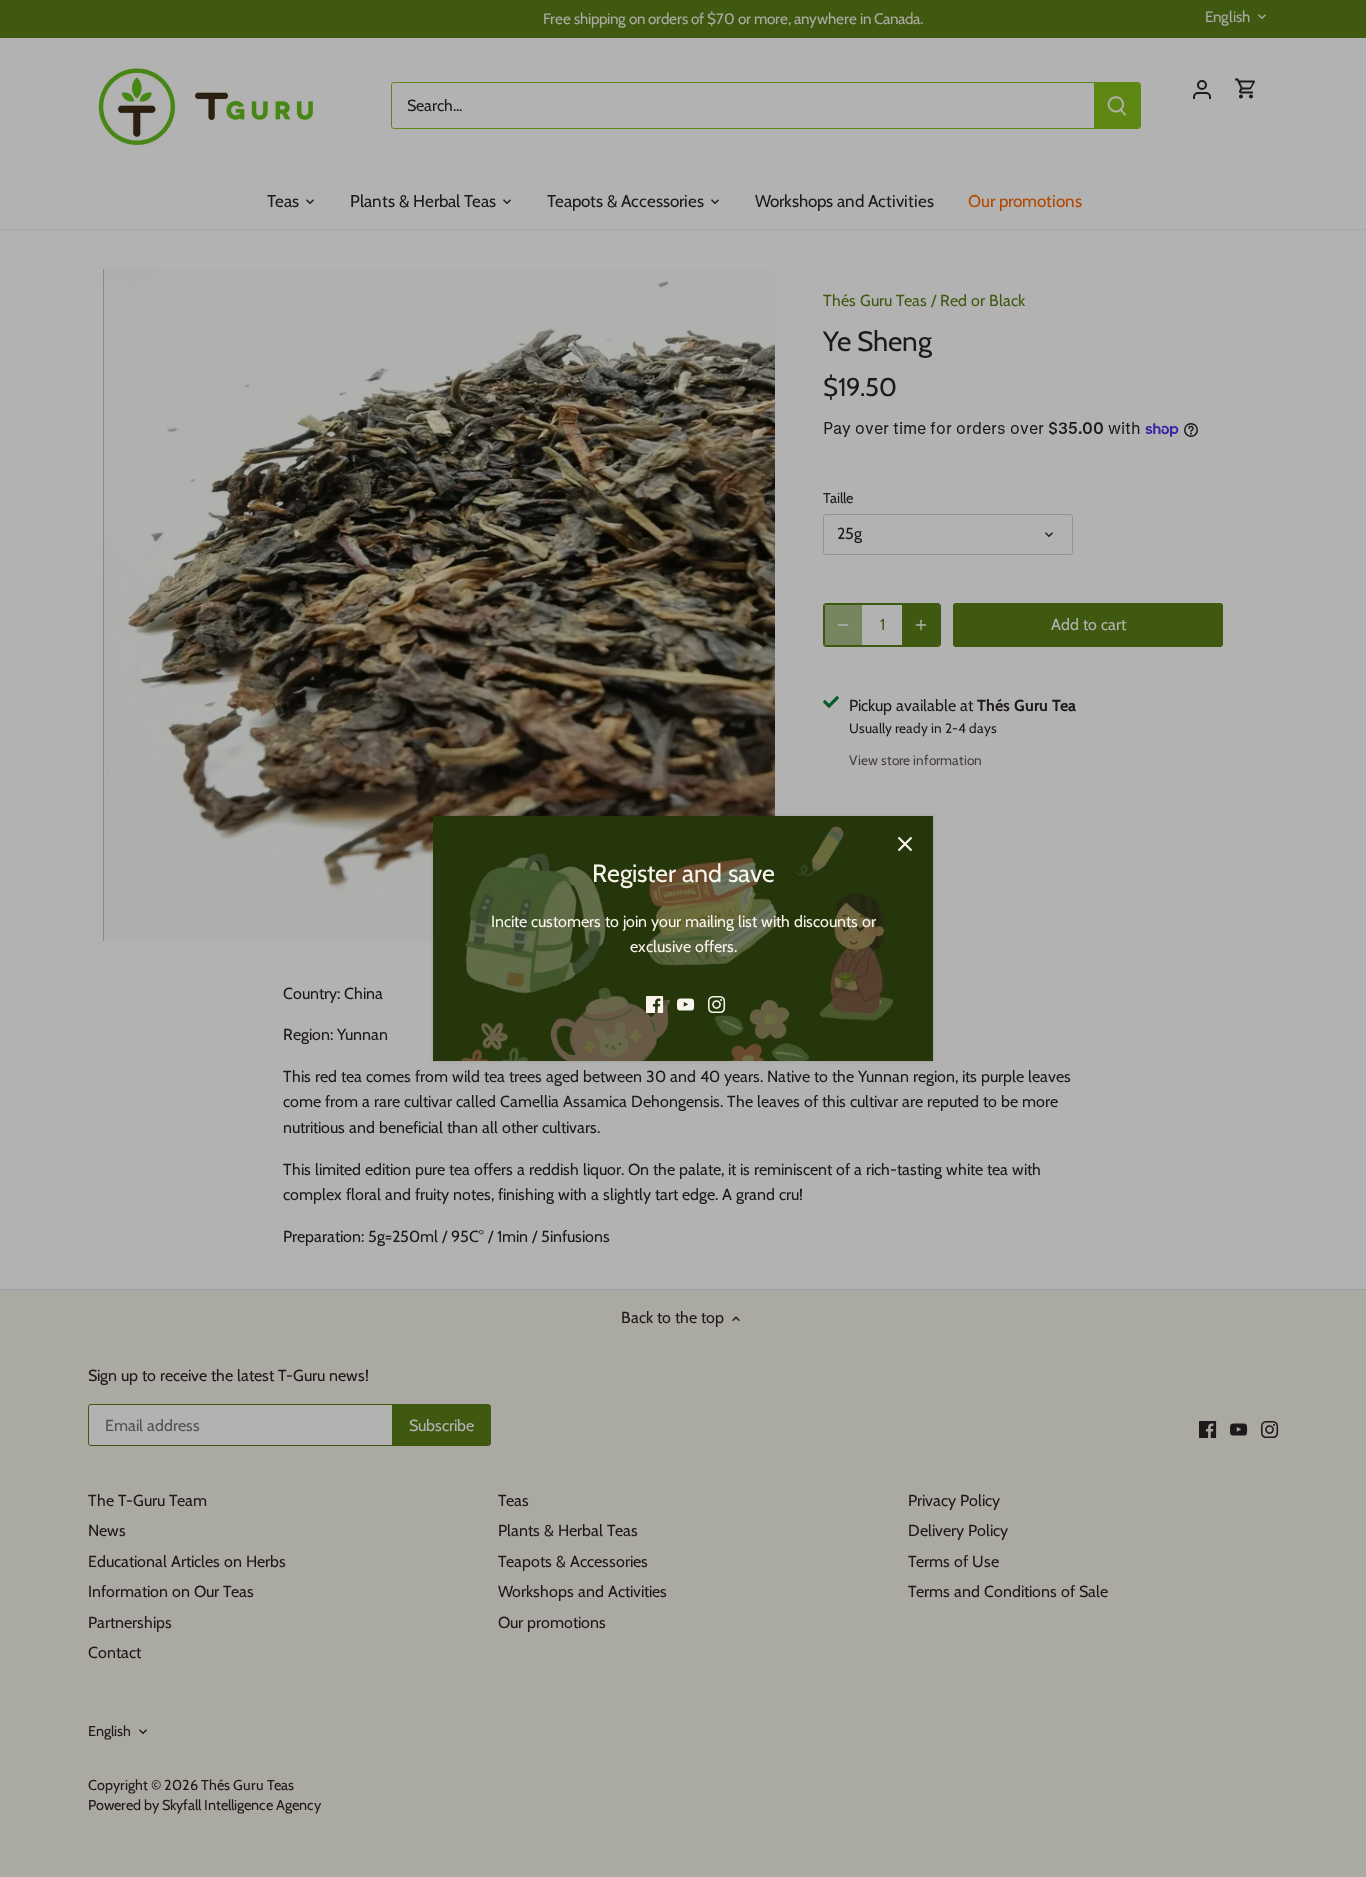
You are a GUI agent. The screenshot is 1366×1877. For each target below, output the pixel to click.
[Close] (905, 844)
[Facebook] (654, 1004)
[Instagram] (716, 1004)
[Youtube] (685, 1004)
